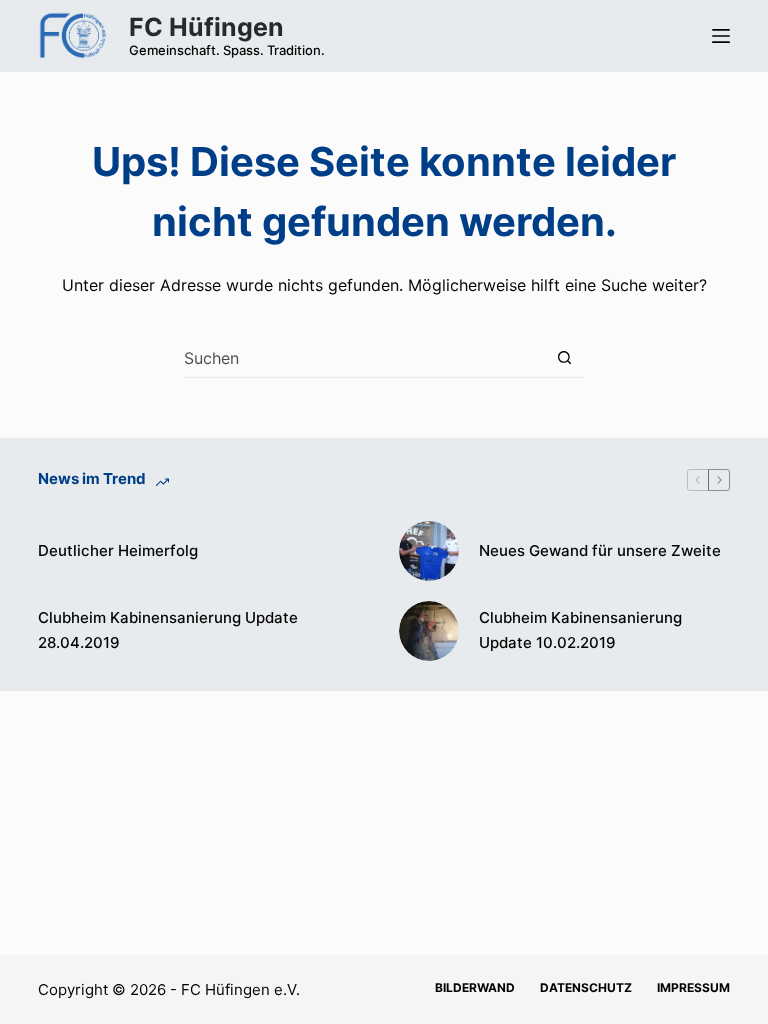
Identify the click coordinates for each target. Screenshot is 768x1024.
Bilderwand (475, 987)
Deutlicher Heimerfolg (118, 550)
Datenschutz (586, 987)
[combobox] (364, 358)
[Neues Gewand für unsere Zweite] (429, 551)
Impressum (693, 987)
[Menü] (721, 36)
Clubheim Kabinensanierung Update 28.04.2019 (168, 630)
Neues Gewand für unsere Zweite (600, 550)
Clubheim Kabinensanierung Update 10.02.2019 (580, 630)
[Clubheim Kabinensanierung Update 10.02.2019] (429, 631)
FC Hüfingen (206, 27)
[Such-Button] (564, 357)
